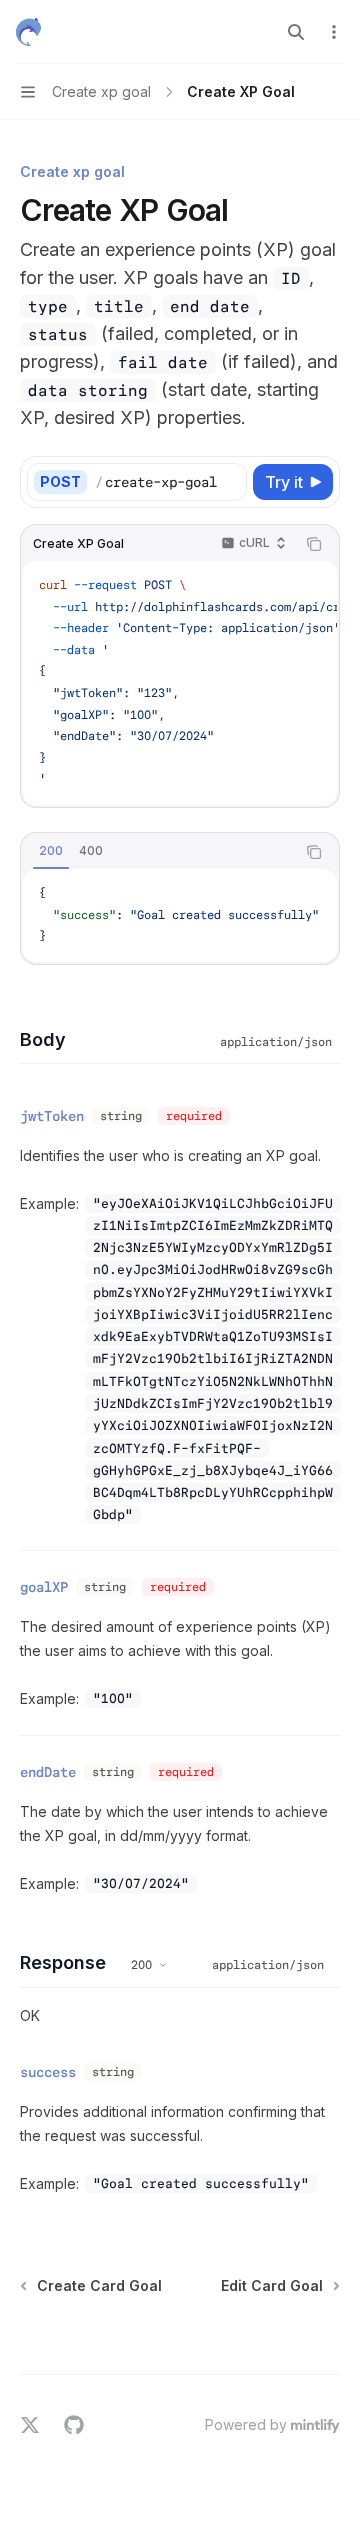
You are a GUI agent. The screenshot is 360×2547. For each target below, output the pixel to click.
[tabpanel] (180, 915)
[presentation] (170, 482)
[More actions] (334, 32)
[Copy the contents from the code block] (314, 544)
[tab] (51, 851)
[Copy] (228, 482)
